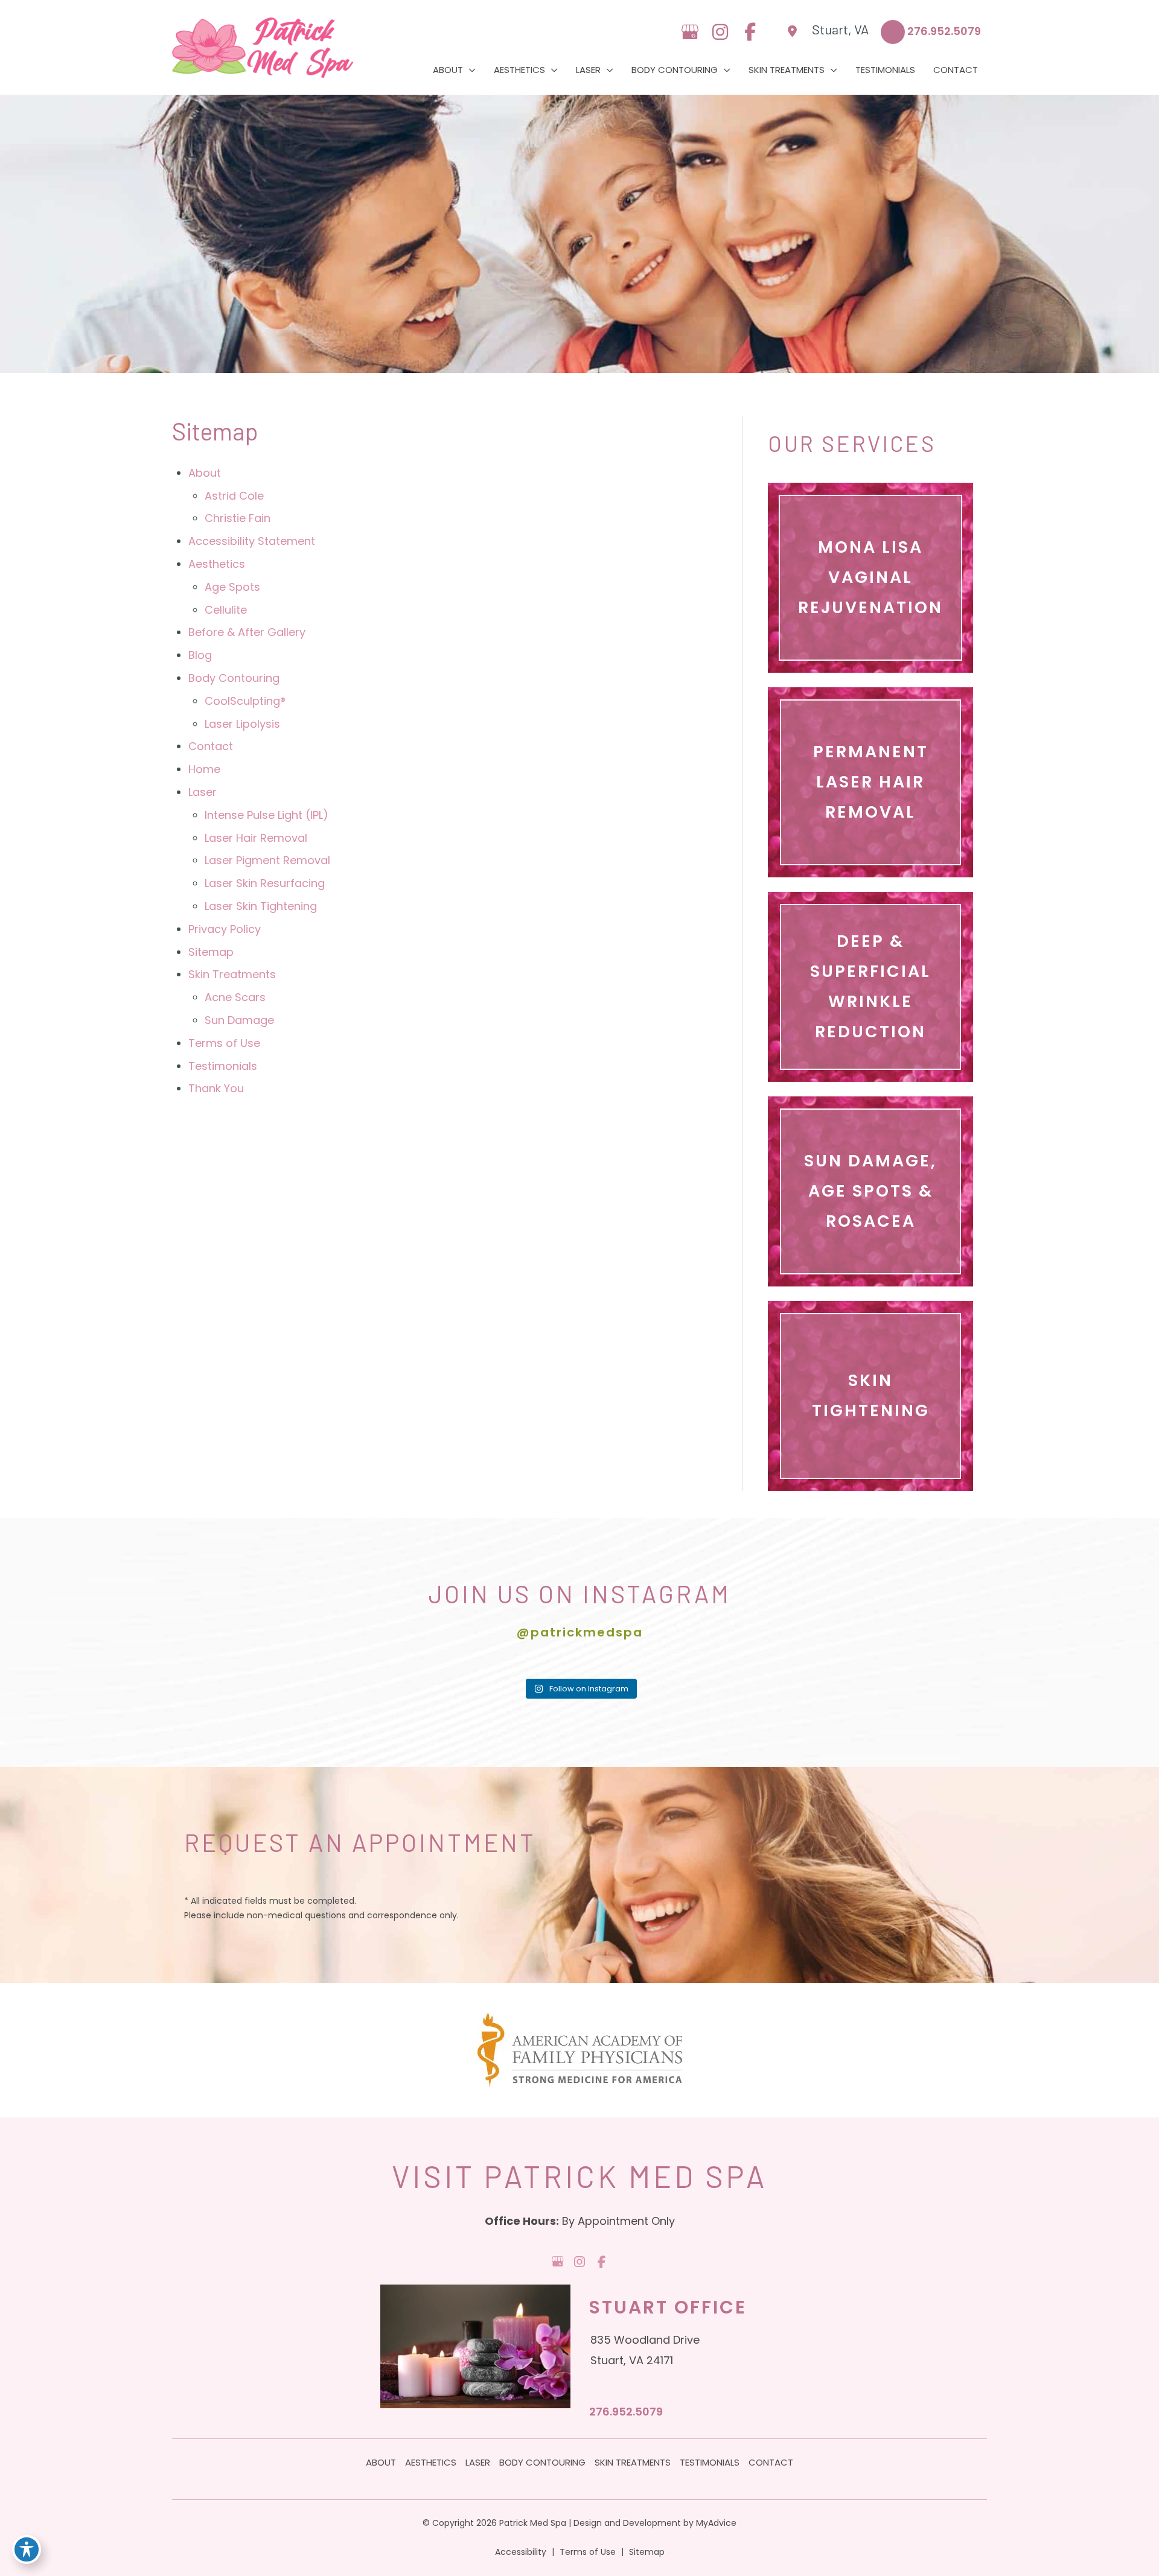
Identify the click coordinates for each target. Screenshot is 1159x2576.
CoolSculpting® (245, 701)
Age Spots (232, 587)
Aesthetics (217, 564)
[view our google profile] (690, 32)
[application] (469, 70)
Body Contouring (234, 678)
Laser (203, 792)
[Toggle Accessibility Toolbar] (27, 2549)
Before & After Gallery (247, 632)
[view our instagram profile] (720, 32)
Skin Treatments (232, 974)
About (205, 473)
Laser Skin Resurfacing (265, 883)
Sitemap (211, 952)
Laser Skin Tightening (261, 906)
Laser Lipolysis (242, 724)
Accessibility (521, 2552)
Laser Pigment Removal (267, 860)
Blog (200, 655)
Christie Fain (238, 518)
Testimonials (223, 1066)
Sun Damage (239, 1020)
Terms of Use (224, 1043)
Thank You (216, 1088)
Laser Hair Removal (256, 838)
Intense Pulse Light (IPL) (267, 815)
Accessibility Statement (252, 541)
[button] (870, 578)
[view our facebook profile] (750, 32)
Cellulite (226, 610)
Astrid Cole (234, 496)
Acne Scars (235, 997)
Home (204, 769)
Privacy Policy (225, 929)
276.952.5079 (626, 2412)
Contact (211, 746)
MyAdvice (716, 2523)
